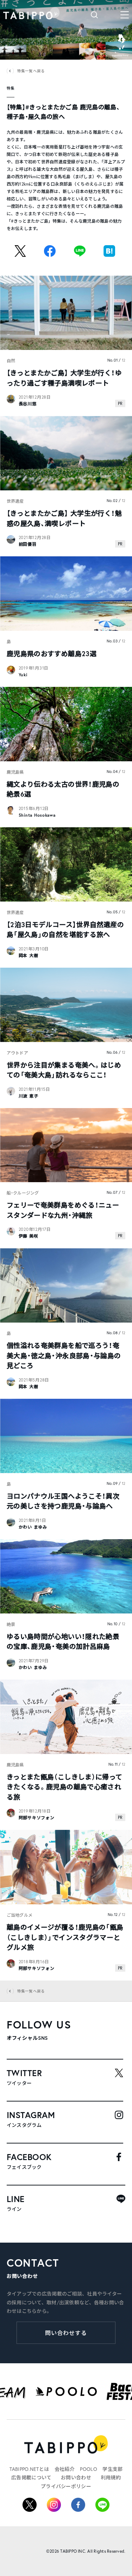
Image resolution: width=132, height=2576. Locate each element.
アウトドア (17, 1053)
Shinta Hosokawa (37, 815)
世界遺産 (15, 501)
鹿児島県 (15, 772)
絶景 (11, 1624)
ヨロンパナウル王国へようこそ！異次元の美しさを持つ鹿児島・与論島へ (63, 1501)
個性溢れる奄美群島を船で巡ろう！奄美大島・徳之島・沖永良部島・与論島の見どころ (64, 1355)
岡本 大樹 (29, 956)
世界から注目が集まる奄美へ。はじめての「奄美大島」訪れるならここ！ (64, 1070)
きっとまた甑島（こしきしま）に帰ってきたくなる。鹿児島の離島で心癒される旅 (65, 1787)
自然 (11, 361)
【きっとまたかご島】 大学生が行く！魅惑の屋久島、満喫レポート (64, 518)
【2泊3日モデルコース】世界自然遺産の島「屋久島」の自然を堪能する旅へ (65, 930)
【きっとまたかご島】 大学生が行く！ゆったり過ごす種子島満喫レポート (64, 378)
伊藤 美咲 (29, 1236)
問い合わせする (66, 2333)
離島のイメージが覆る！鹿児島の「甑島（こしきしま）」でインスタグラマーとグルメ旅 (65, 1937)
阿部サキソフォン (37, 1818)
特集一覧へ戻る (31, 71)
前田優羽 (28, 544)
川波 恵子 (29, 1096)
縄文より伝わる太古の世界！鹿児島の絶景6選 (63, 789)
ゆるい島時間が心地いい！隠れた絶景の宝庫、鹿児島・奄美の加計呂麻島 (63, 1641)
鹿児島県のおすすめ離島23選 (52, 654)
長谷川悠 (28, 404)
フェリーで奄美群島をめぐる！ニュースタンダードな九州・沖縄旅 (63, 1210)
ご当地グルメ (20, 1915)
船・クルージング (23, 1193)
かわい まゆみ (33, 1527)
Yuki (23, 675)
